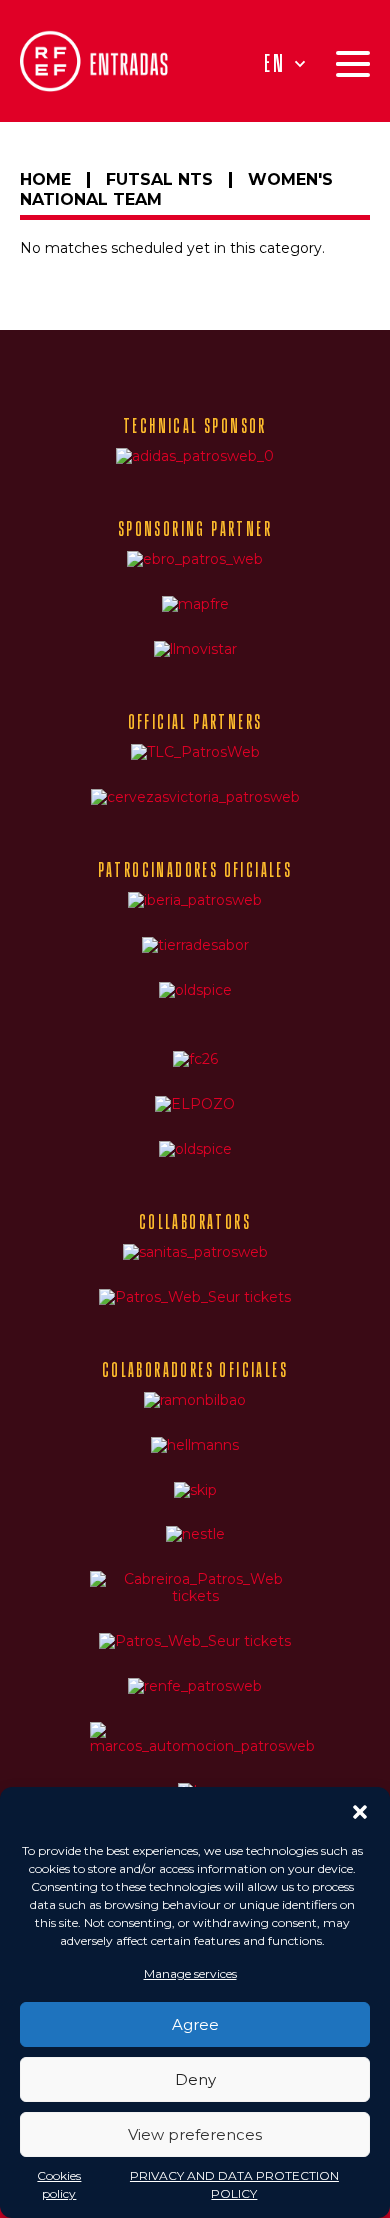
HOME (45, 179)
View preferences (195, 2134)
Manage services (190, 1973)
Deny (195, 2079)
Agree (195, 2024)
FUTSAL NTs (159, 179)
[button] (360, 1812)
